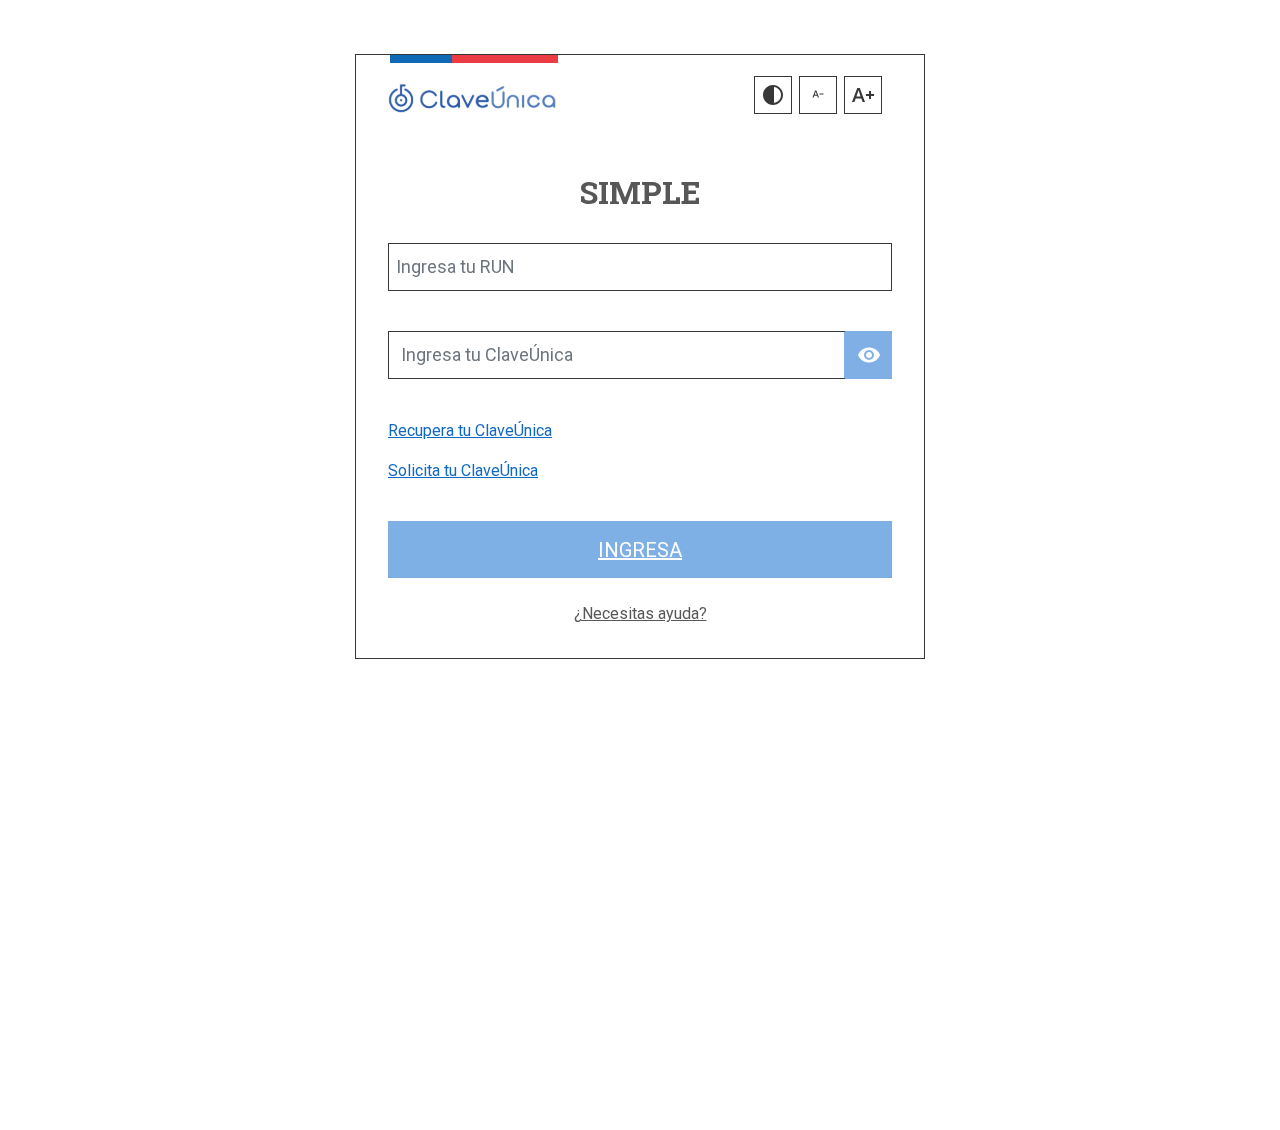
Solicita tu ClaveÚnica (463, 470)
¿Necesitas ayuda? (640, 613)
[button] (773, 95)
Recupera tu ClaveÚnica (470, 430)
